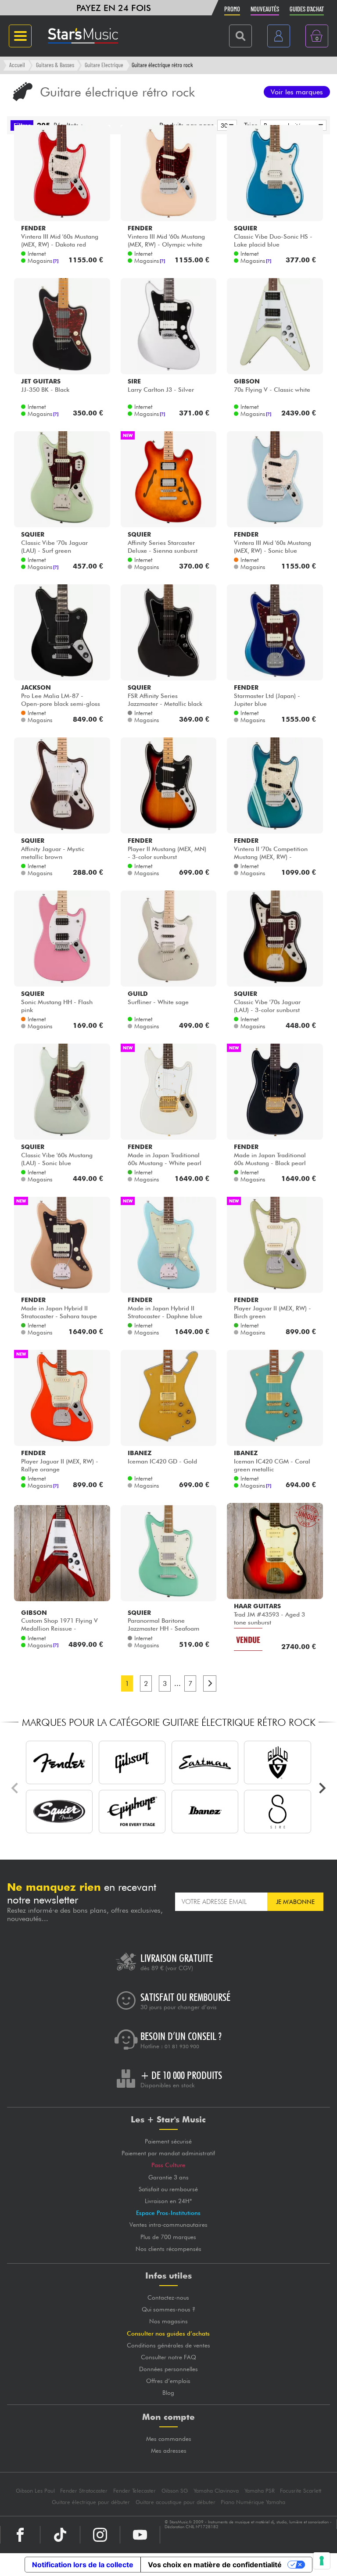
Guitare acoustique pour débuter (176, 2502)
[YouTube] (140, 2535)
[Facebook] (20, 2535)
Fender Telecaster (134, 2491)
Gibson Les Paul (35, 2491)
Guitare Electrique (104, 65)
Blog (168, 2393)
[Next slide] (322, 1788)
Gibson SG (175, 2491)
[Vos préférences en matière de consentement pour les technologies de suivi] (322, 2561)
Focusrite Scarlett (301, 2491)
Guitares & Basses (55, 65)
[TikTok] (60, 2535)
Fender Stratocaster (84, 2491)
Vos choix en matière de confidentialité (215, 2565)
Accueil (17, 65)
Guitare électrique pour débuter (91, 2502)
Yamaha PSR (260, 2491)
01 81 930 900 (182, 2046)
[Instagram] (100, 2535)
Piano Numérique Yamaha (253, 2502)
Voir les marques (297, 92)
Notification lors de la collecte (83, 2565)
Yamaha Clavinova (216, 2491)
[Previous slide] (15, 1788)
